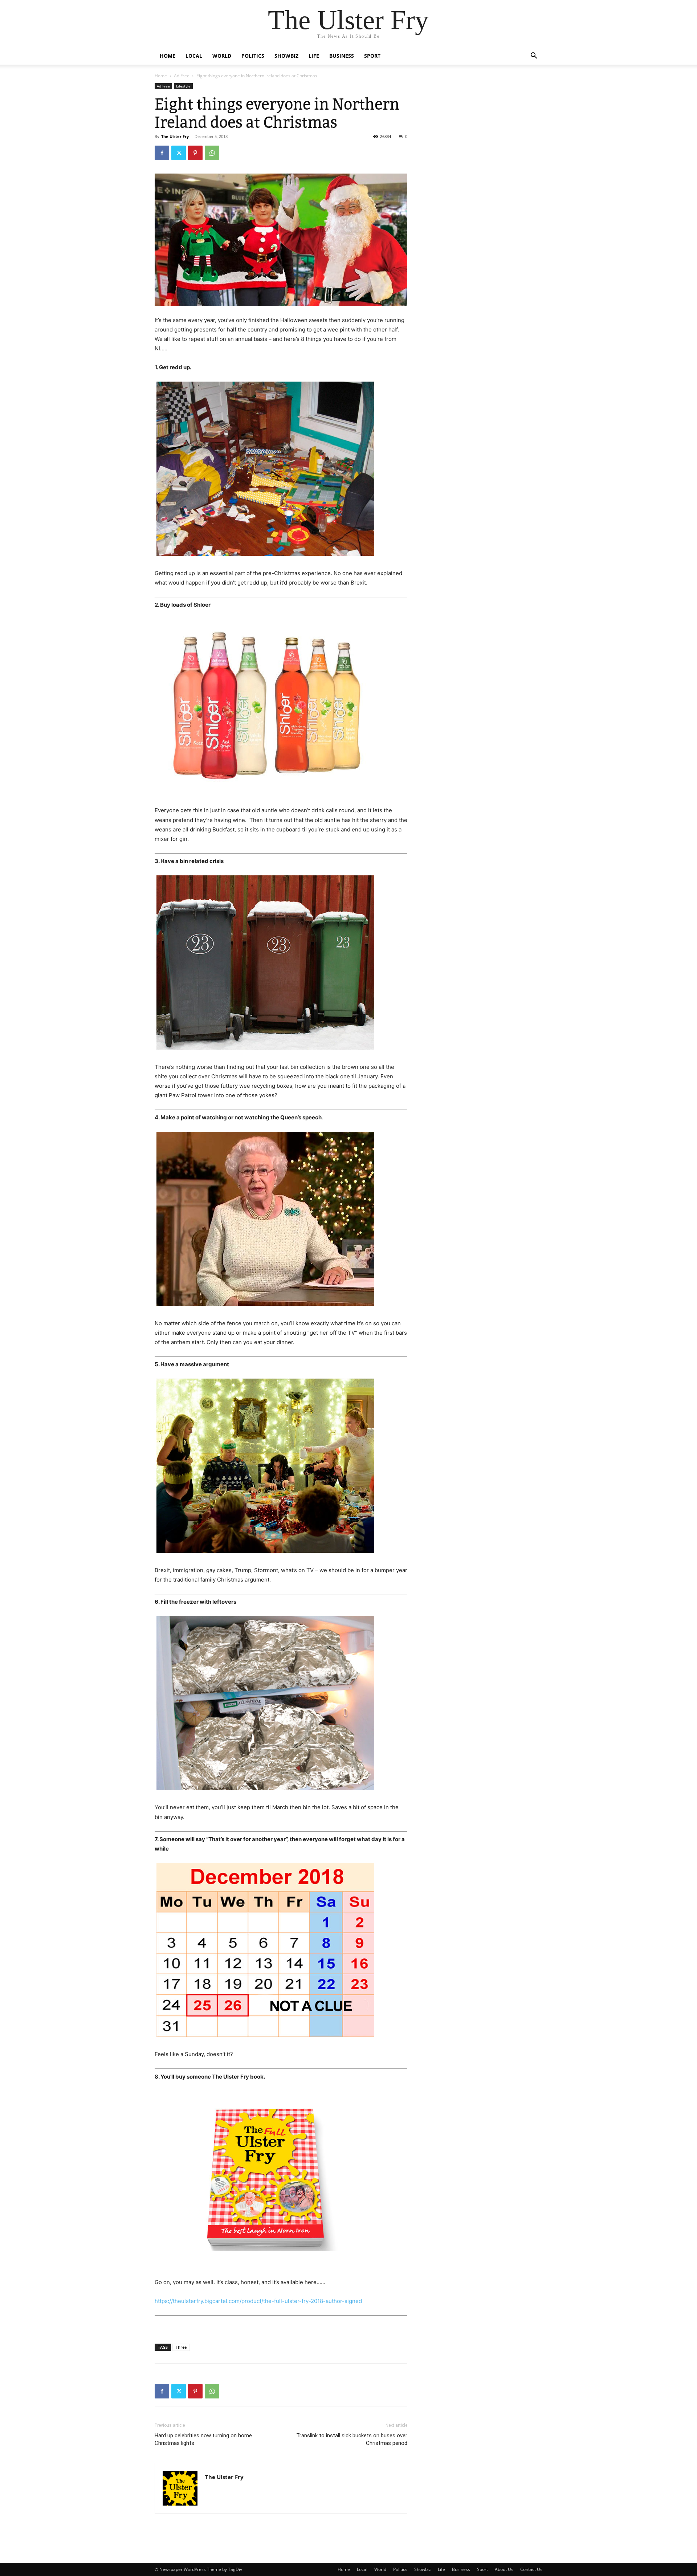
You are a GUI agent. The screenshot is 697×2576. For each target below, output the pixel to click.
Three (181, 2347)
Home (168, 56)
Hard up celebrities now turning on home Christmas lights (203, 2439)
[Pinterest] (195, 153)
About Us (504, 2569)
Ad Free (182, 76)
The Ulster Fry (175, 136)
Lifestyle (183, 86)
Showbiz (286, 56)
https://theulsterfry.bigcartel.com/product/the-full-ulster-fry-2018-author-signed (258, 2301)
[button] (534, 56)
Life (314, 56)
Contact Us (531, 2569)
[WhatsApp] (212, 153)
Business (342, 56)
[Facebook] (162, 153)
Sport (372, 56)
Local (194, 56)
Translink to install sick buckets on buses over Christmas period (352, 2439)
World (222, 56)
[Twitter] (179, 153)
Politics (253, 56)
